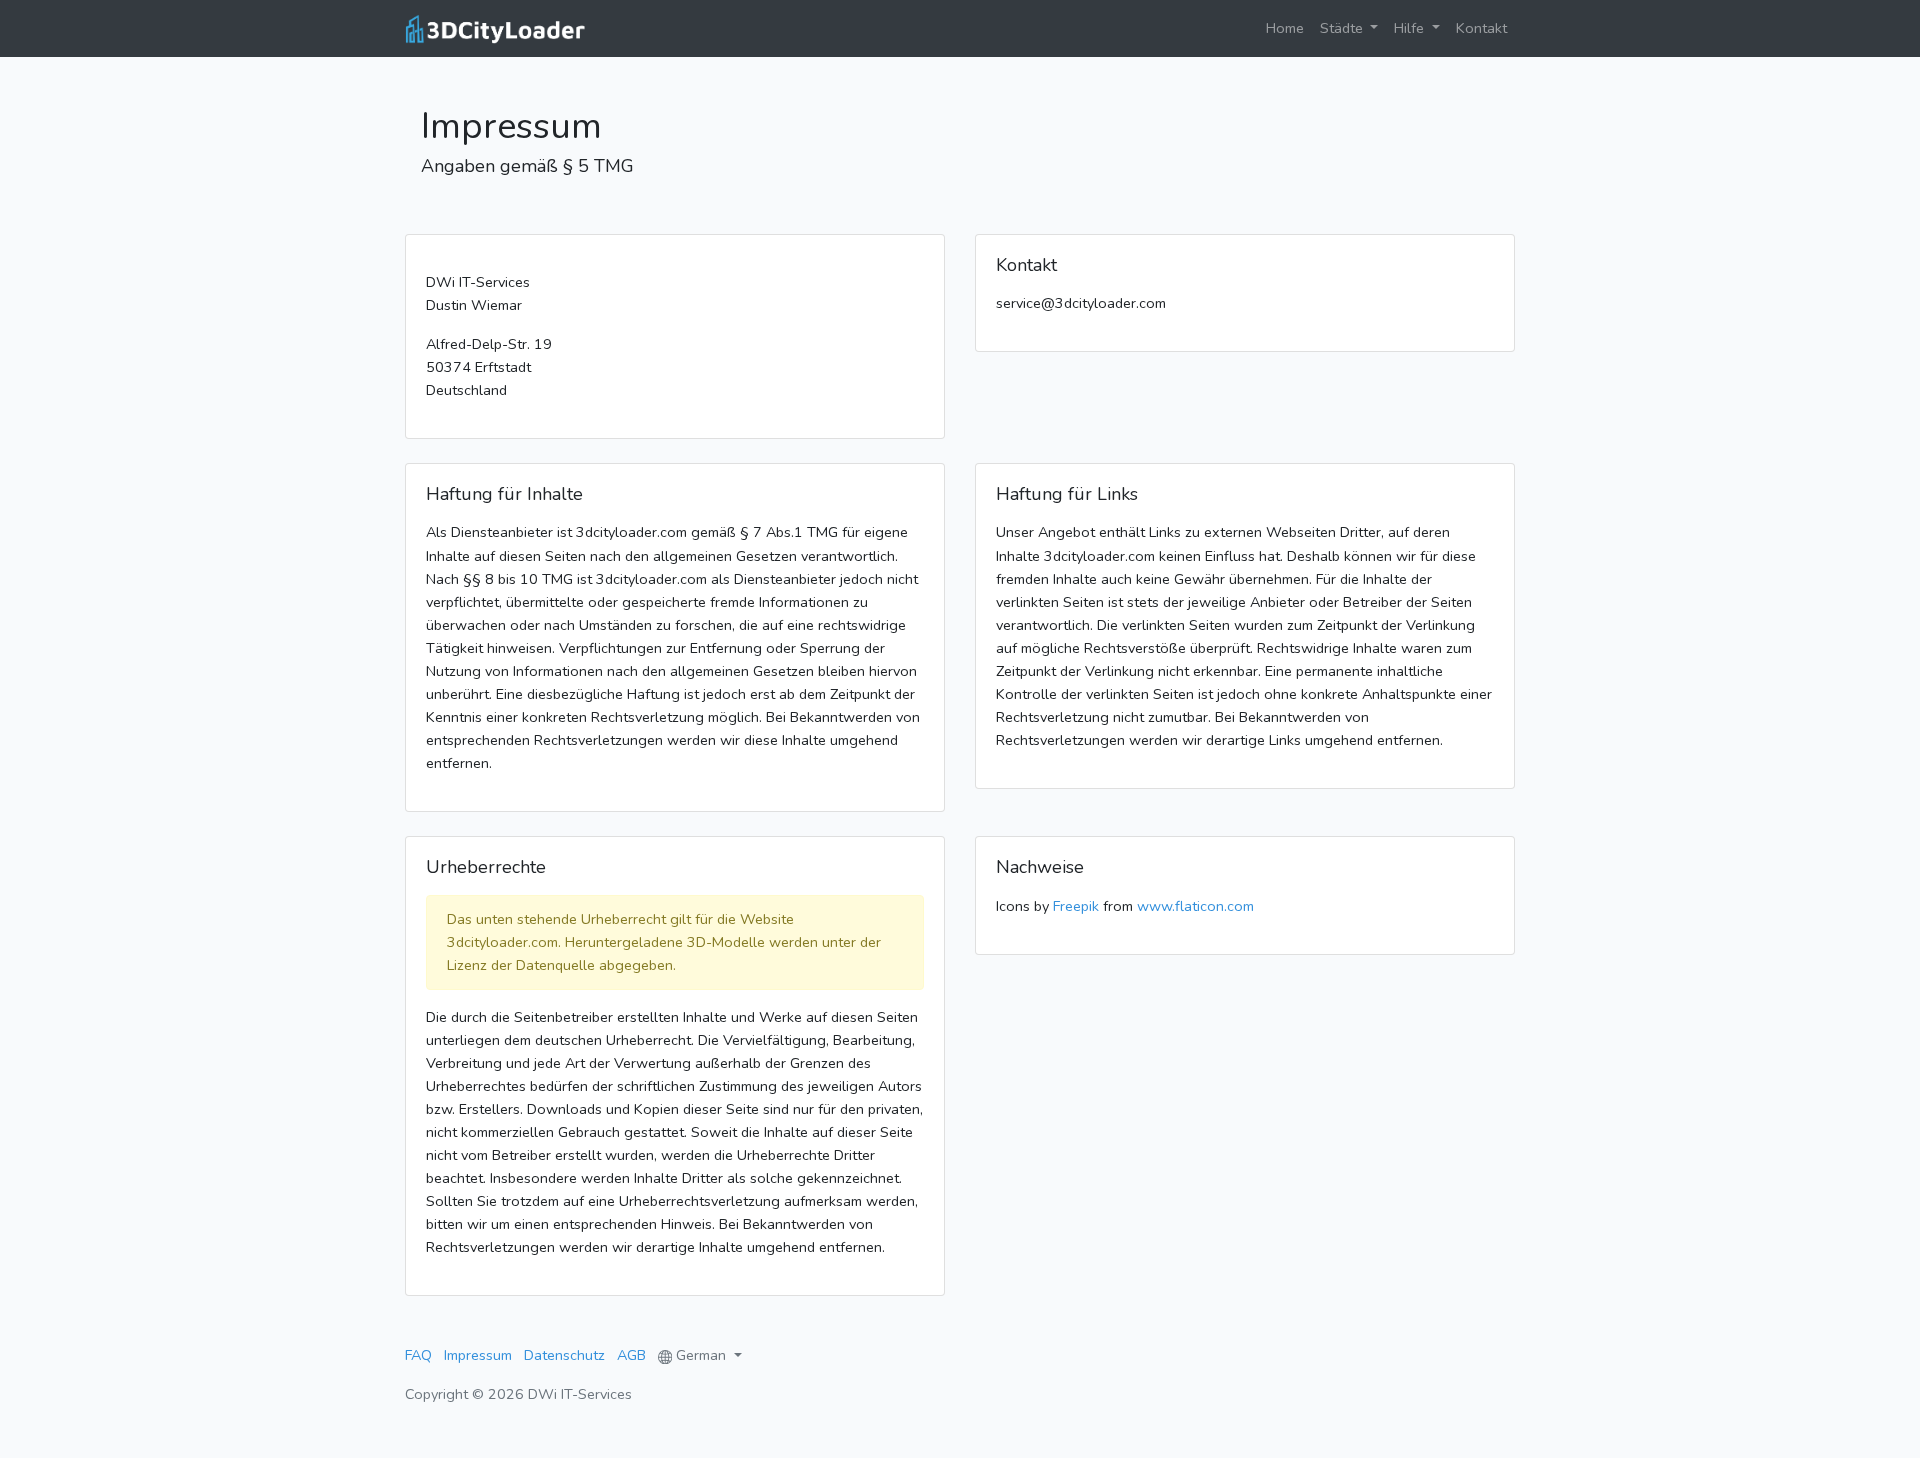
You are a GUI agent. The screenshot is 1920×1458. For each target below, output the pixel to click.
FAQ (418, 1355)
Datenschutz (564, 1355)
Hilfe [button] (1411, 28)
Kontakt (1481, 28)
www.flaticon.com (1195, 906)
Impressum (478, 1355)
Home (1289, 27)
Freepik (1076, 906)
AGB (631, 1355)
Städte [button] (1343, 28)
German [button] (701, 1355)
